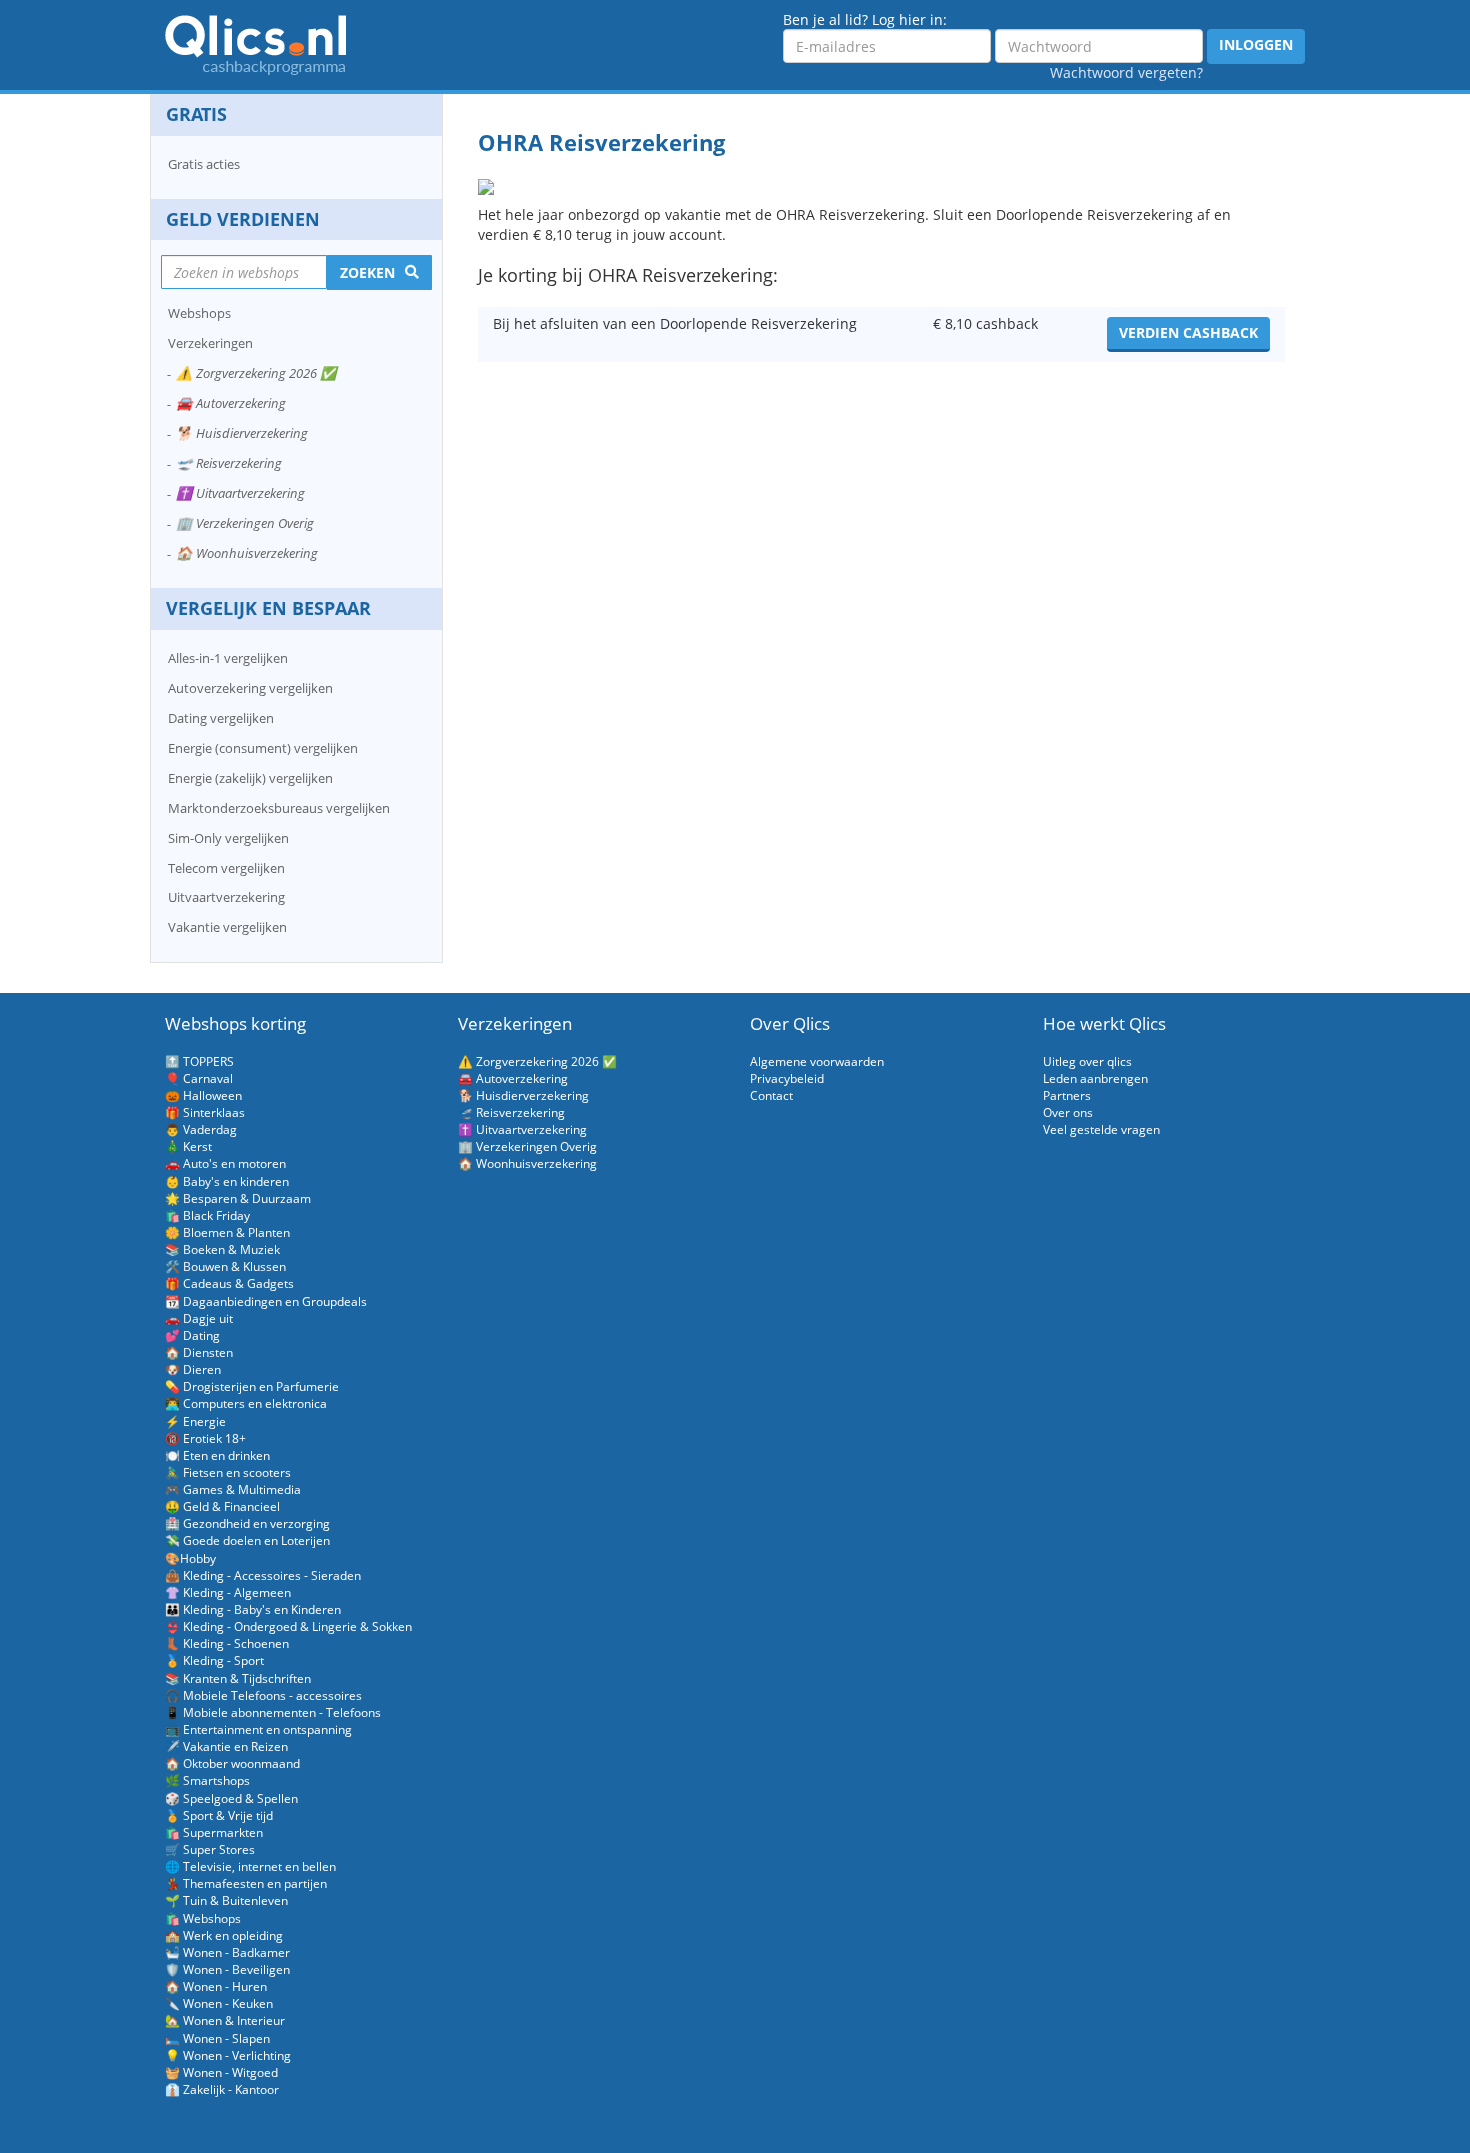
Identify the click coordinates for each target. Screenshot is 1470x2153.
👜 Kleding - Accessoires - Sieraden (263, 1575)
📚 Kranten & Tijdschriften (238, 1678)
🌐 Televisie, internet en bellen (250, 1866)
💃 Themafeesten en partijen (246, 1883)
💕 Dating (192, 1335)
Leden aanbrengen (1095, 1078)
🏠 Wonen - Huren (216, 1986)
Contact (771, 1095)
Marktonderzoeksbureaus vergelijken (279, 808)
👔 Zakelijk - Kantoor (222, 2089)
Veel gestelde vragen (1101, 1129)
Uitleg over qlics (1087, 1061)
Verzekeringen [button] (210, 343)
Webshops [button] (199, 313)
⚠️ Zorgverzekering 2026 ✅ (256, 373)
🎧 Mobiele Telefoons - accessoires (263, 1695)
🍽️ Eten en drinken (217, 1455)
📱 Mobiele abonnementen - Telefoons (273, 1712)
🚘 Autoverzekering (231, 403)
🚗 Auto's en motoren (225, 1163)
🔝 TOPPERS (199, 1061)
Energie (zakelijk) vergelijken (250, 778)
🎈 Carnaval (199, 1078)
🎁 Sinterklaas (205, 1112)
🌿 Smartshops (207, 1780)
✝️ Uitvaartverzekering (240, 493)
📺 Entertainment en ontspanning (258, 1729)
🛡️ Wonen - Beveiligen (227, 1969)
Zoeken (367, 272)
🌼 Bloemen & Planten (227, 1232)
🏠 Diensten (199, 1352)
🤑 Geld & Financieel (222, 1506)
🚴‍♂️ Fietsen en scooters (228, 1472)
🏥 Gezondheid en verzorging (247, 1523)
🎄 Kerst (188, 1146)
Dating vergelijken (221, 718)
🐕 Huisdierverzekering (242, 433)
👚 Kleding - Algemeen (228, 1592)
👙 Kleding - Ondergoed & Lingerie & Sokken (288, 1626)
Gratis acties (204, 164)
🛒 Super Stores (210, 1849)
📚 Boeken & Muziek (222, 1249)
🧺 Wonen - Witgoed (221, 2072)
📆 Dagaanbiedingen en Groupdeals (266, 1301)
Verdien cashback (1188, 332)
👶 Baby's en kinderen (227, 1181)
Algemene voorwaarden (817, 1061)
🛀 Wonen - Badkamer (227, 1952)
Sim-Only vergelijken (228, 838)
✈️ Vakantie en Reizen (226, 1746)
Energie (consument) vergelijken (263, 748)
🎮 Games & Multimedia (233, 1489)
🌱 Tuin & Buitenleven (226, 1900)
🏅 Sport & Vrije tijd (219, 1815)
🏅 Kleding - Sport (214, 1660)
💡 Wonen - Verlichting (228, 2055)
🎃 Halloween (203, 1095)
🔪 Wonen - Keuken (219, 2003)
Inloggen (1256, 44)
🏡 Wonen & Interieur (225, 2020)
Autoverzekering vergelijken (250, 688)
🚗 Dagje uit (199, 1318)
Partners (1067, 1095)
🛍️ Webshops (203, 1918)
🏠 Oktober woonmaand (232, 1763)
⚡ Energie (195, 1421)
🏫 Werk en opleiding (224, 1935)
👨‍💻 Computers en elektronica (246, 1403)
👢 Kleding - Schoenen (227, 1643)
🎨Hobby (190, 1558)
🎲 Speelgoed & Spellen (231, 1798)
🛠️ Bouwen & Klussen (225, 1266)
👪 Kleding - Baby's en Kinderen (253, 1609)
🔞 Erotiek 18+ (205, 1438)
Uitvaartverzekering (226, 897)
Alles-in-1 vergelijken (228, 658)
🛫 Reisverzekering (229, 463)
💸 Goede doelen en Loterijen (247, 1540)
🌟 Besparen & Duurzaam (238, 1198)
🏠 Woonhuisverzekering (247, 553)
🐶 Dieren (193, 1369)
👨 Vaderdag (201, 1129)
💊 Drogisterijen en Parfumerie (252, 1386)
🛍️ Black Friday (207, 1215)
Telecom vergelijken (226, 868)
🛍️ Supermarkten (214, 1832)
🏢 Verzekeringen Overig (245, 523)
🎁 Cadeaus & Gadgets (229, 1283)
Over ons (1068, 1112)
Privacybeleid (787, 1078)
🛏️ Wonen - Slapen (217, 2038)
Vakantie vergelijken (227, 927)
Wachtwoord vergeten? (1126, 72)
